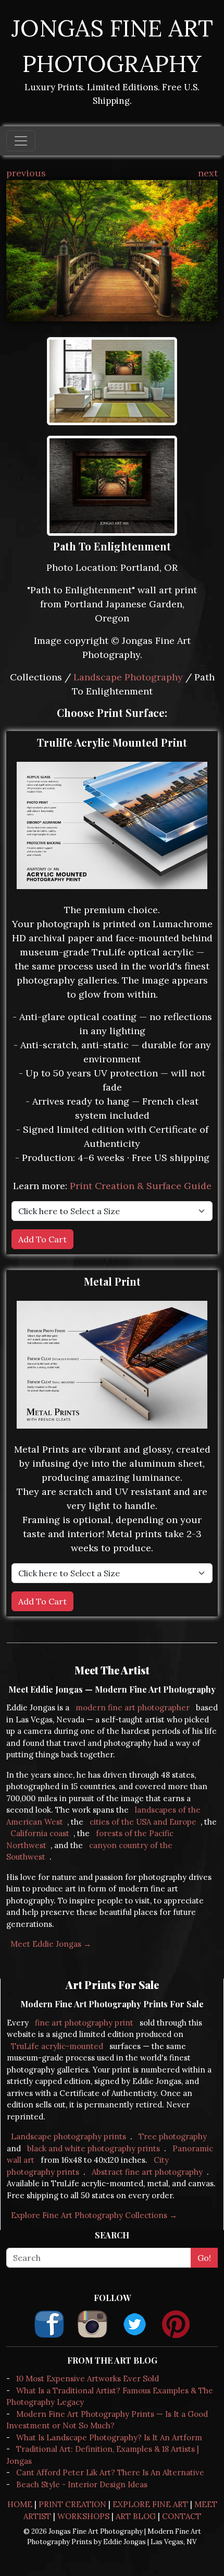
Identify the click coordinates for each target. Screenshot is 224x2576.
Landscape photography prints (69, 2136)
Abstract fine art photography (147, 2172)
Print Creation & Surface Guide (141, 1186)
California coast (40, 1833)
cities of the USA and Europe (143, 1822)
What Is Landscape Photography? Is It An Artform (109, 2437)
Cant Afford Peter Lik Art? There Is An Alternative (110, 2472)
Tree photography (173, 2136)
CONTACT (182, 2516)
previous (26, 173)
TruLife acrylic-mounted (57, 2046)
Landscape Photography (128, 677)
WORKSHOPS (83, 2516)
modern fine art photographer (133, 1708)
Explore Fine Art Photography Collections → (94, 2215)
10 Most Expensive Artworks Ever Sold (88, 2379)
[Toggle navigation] (21, 141)
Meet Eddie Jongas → (51, 1944)
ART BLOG (136, 2516)
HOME (20, 2504)
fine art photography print (84, 2023)
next (208, 173)
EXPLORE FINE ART (150, 2504)
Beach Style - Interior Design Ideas (82, 2484)
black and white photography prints (94, 2148)
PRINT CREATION (72, 2504)
